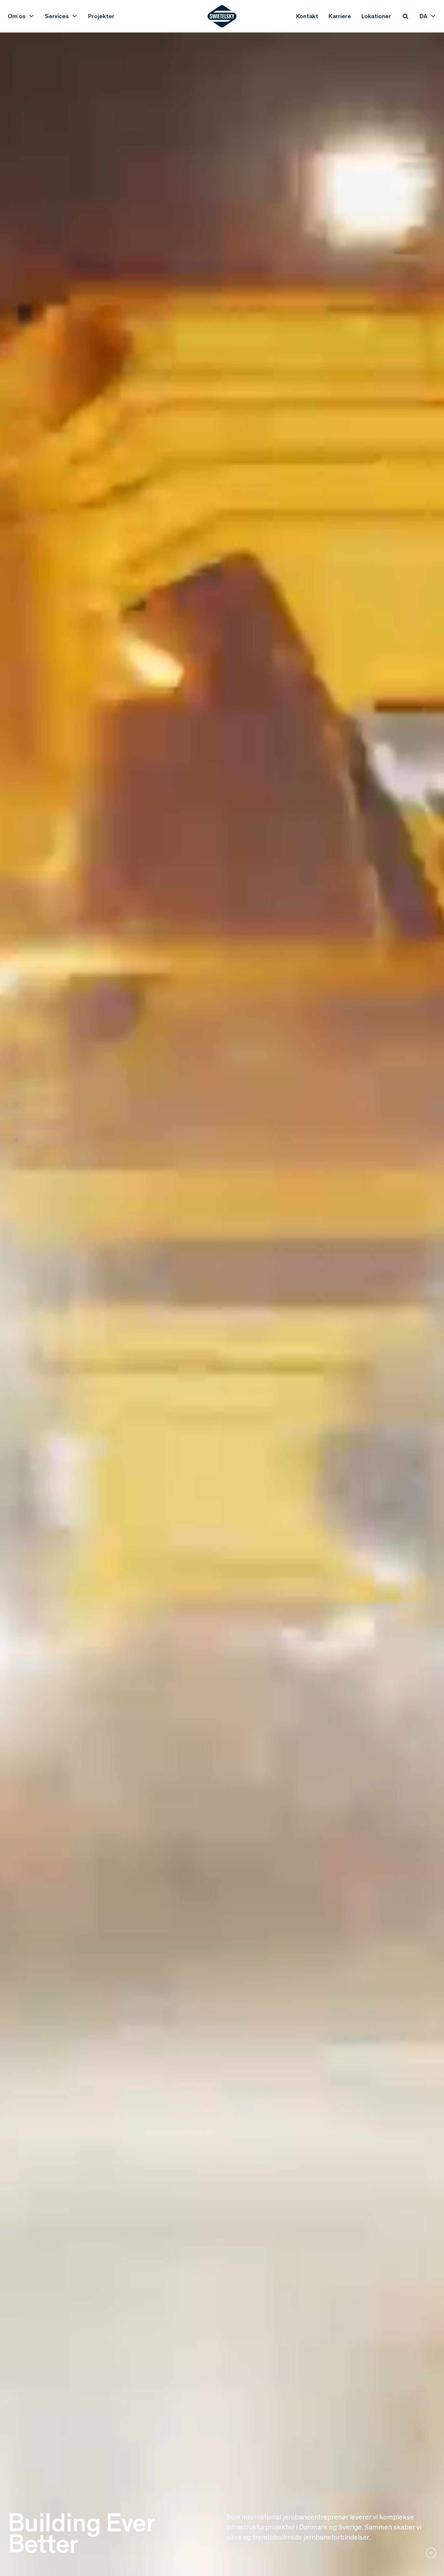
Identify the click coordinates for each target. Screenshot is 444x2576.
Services (57, 16)
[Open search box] (405, 16)
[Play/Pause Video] (431, 2553)
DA (424, 16)
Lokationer (376, 16)
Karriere (340, 16)
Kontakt (307, 16)
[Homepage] (222, 16)
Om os (17, 16)
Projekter (101, 16)
